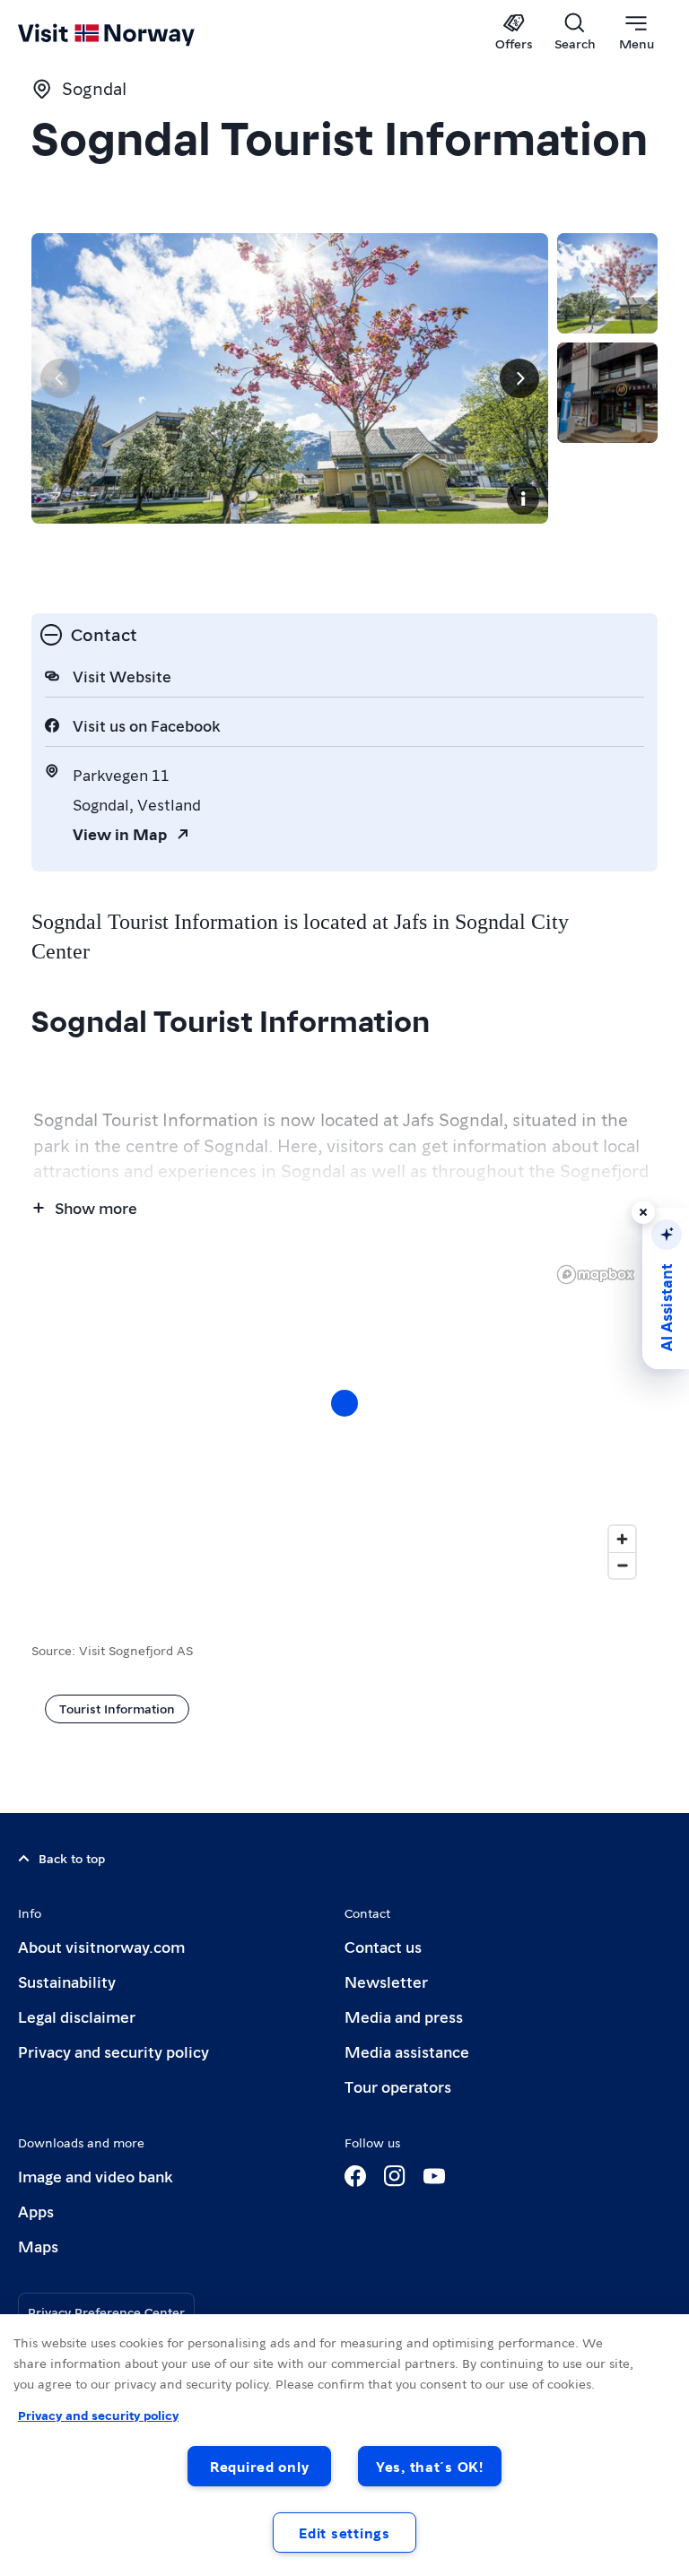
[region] (344, 2445)
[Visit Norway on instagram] (395, 2176)
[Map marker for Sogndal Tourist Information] (344, 1403)
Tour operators (398, 2086)
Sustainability (67, 1981)
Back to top (72, 1858)
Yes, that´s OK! (430, 2466)
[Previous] (60, 378)
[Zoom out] (622, 1565)
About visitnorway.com (101, 1946)
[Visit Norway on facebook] (355, 2176)
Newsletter (386, 1981)
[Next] (519, 378)
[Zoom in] (622, 1539)
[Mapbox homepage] (596, 1275)
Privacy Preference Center (106, 2311)
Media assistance (407, 2051)
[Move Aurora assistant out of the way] (643, 1212)
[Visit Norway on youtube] (434, 2176)
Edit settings (344, 2533)
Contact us (383, 1946)
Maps (38, 2246)
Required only (259, 2466)
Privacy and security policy (113, 2051)
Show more (96, 1207)
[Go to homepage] (132, 33)
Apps (36, 2211)
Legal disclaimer (77, 2016)
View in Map (120, 833)
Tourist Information (117, 1708)
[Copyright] (523, 499)
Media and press (404, 2016)
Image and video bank (95, 2176)
